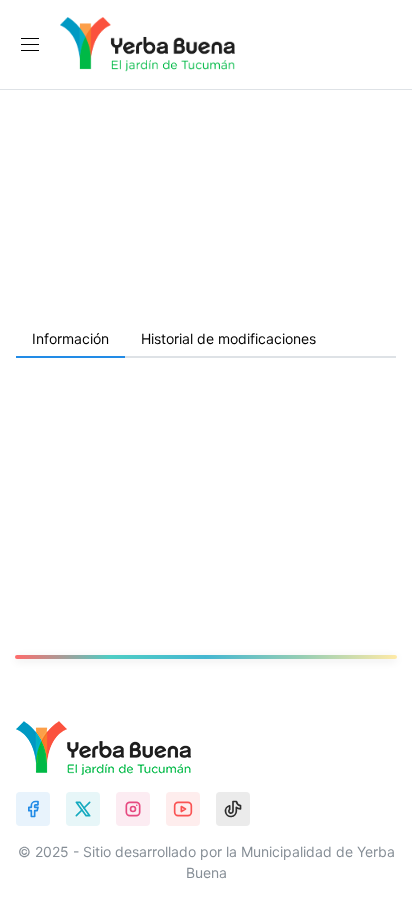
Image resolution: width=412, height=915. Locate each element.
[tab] (70, 340)
